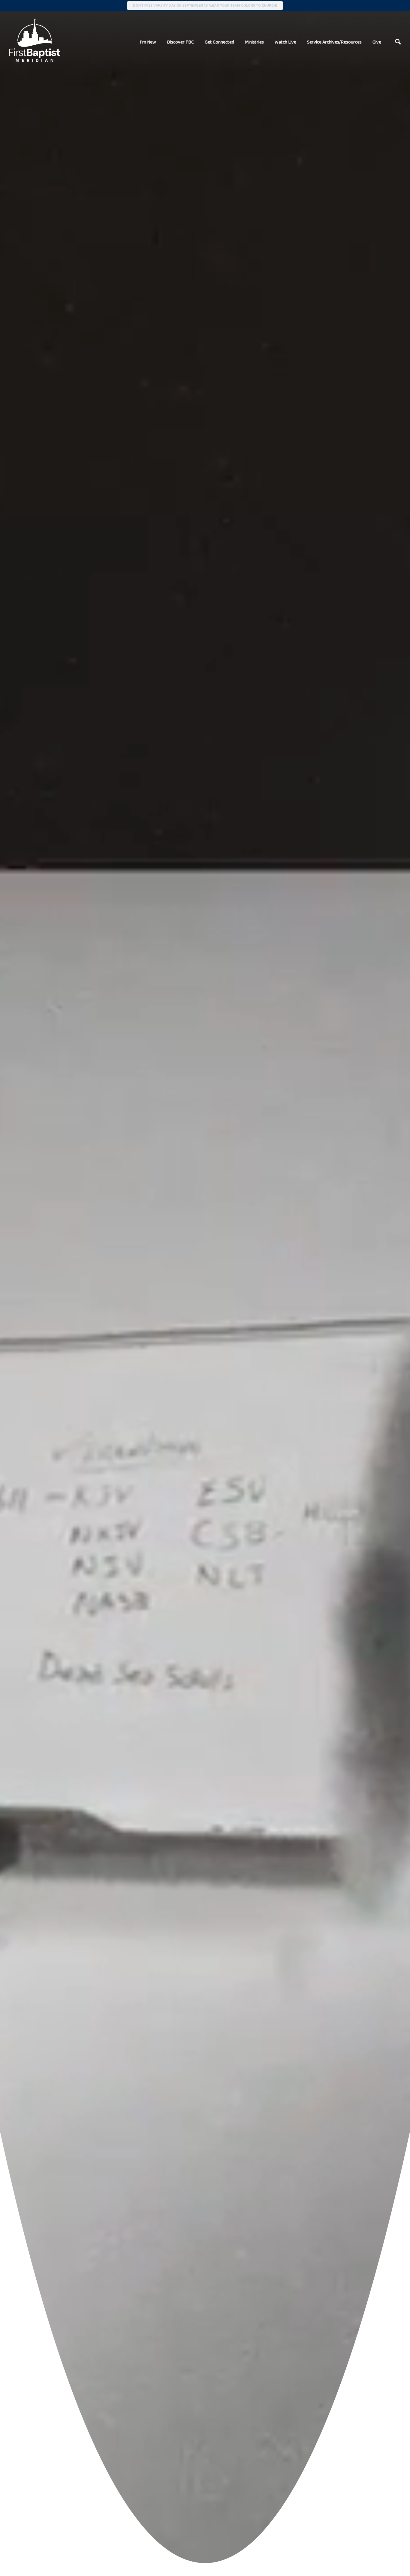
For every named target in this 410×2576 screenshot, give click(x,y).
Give (377, 42)
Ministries (254, 42)
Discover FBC (180, 42)
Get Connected (219, 42)
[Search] (398, 42)
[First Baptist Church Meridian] (35, 40)
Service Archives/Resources (334, 42)
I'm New (148, 42)
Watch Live (285, 42)
